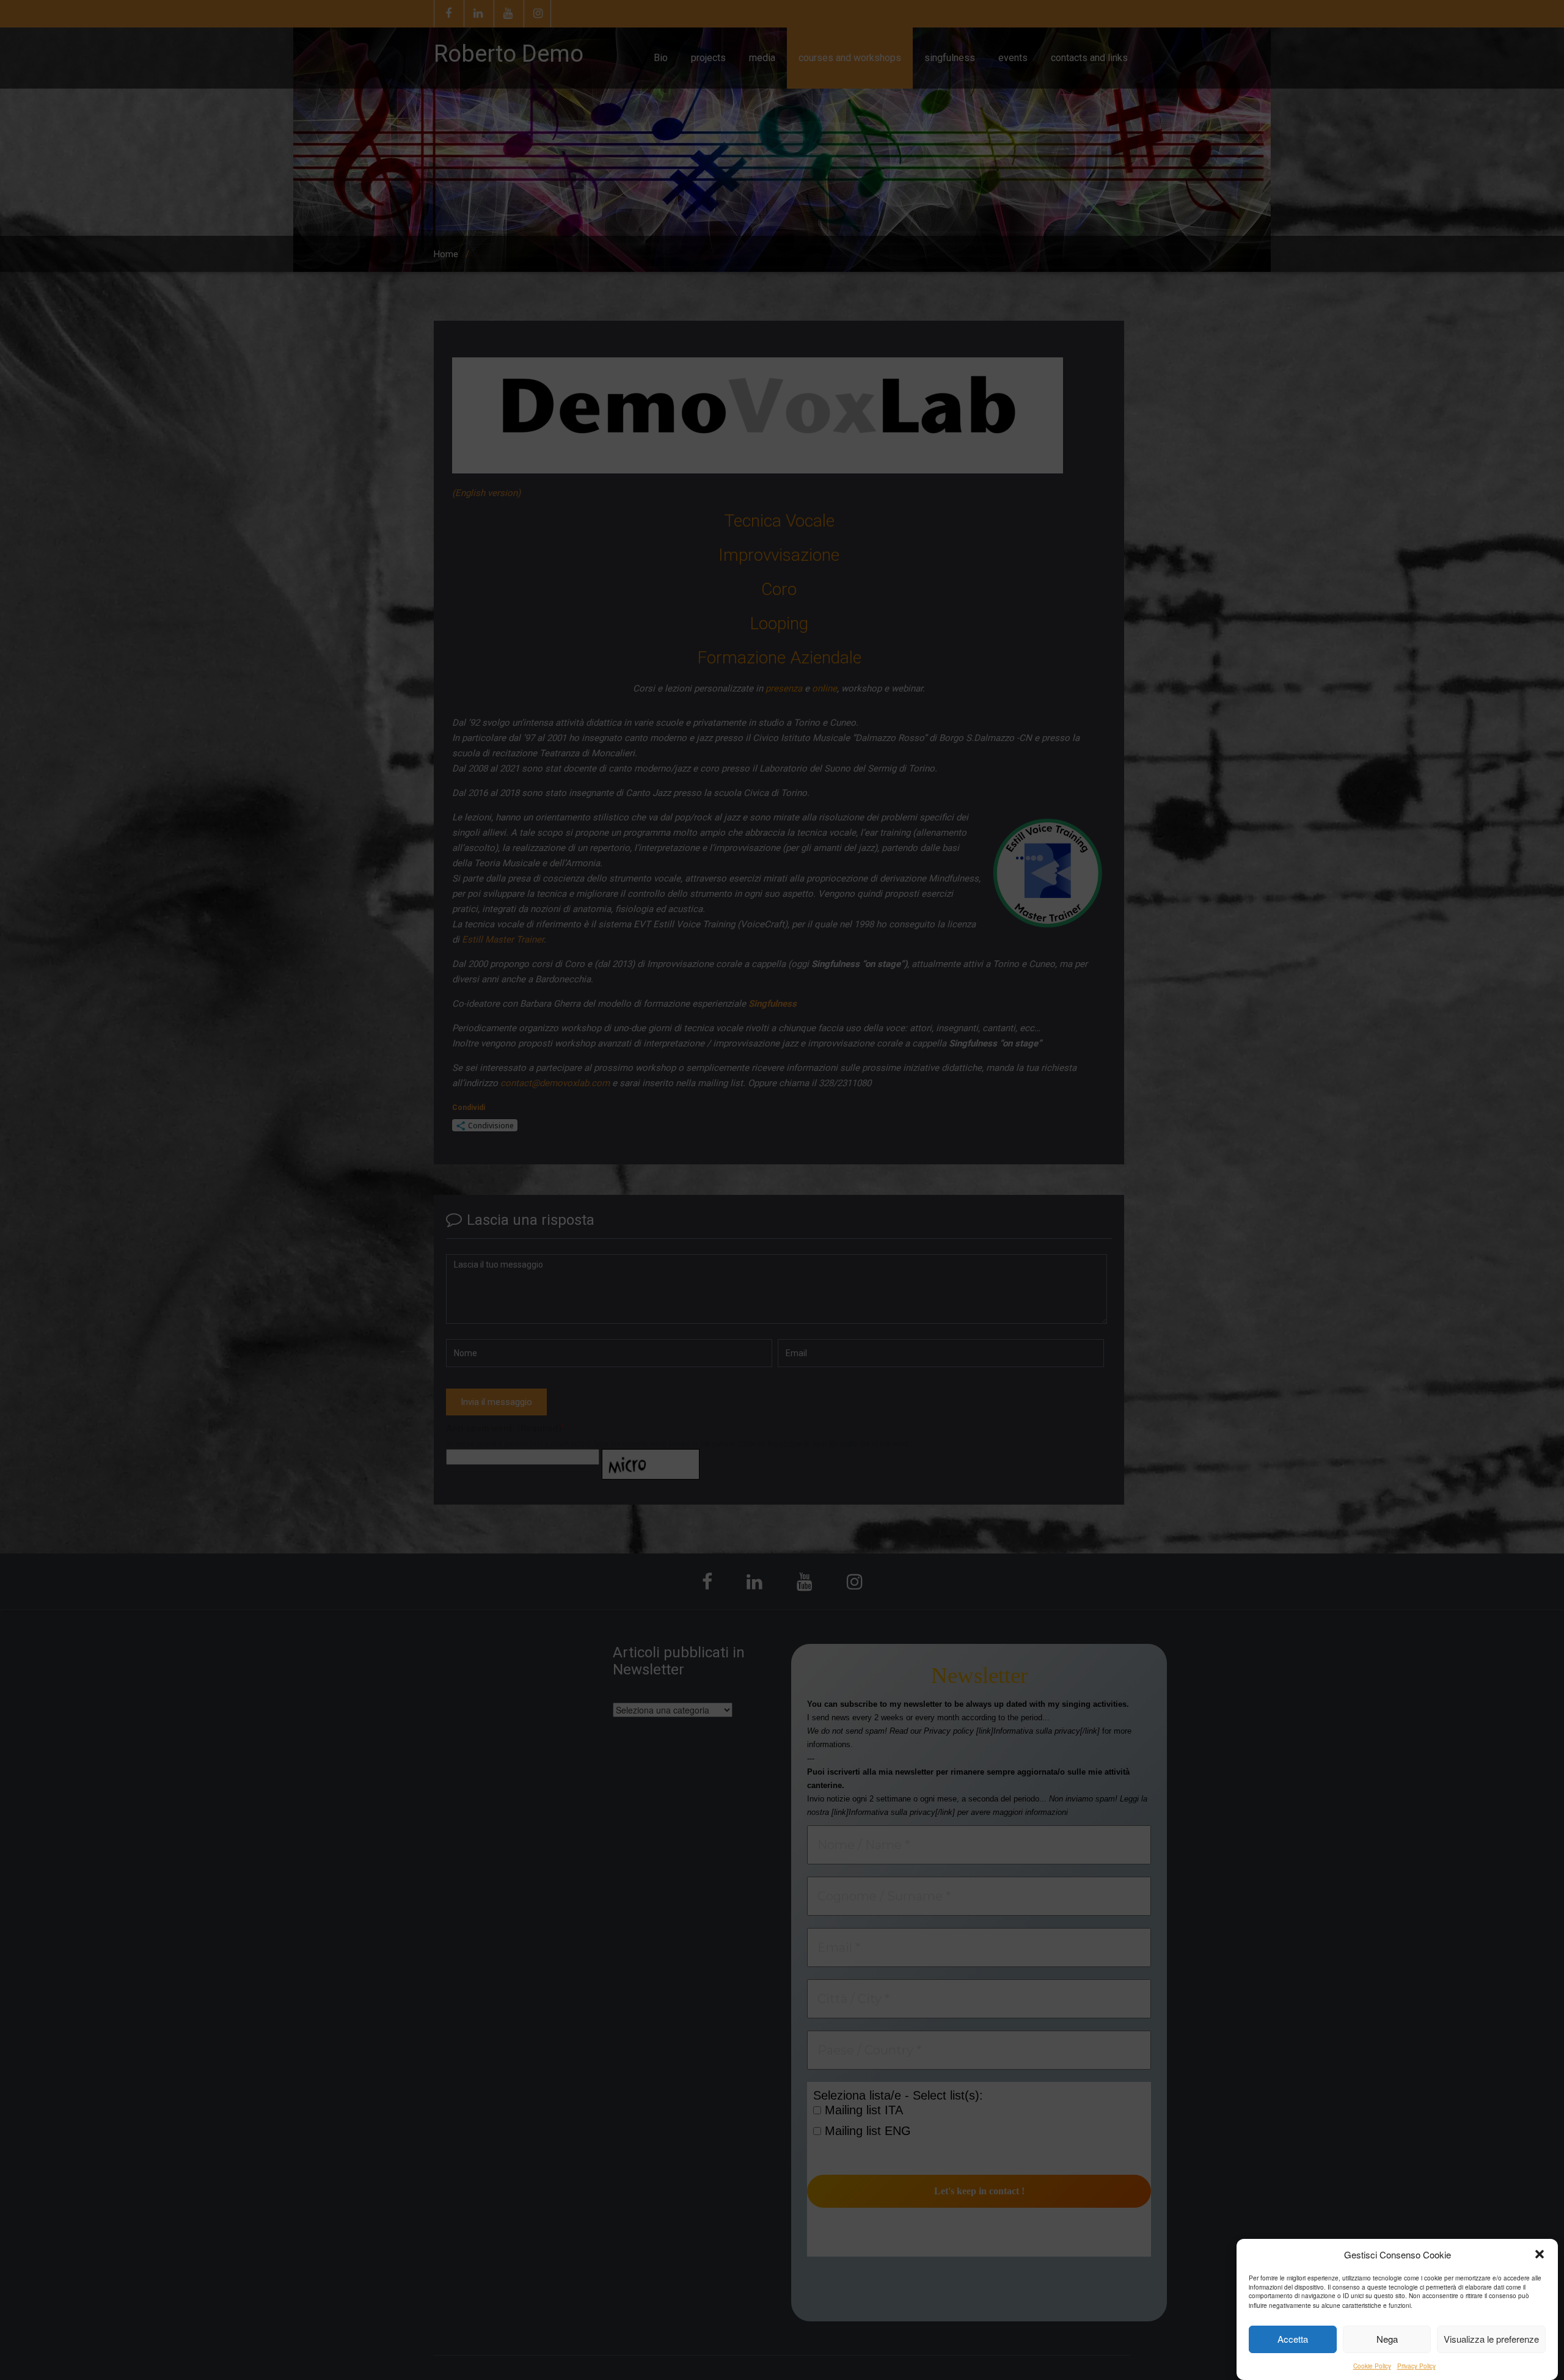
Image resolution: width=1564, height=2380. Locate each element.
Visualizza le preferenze (1491, 2339)
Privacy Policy (1416, 2366)
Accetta (1293, 2339)
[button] (1540, 2254)
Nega (1387, 2339)
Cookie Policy (1372, 2366)
